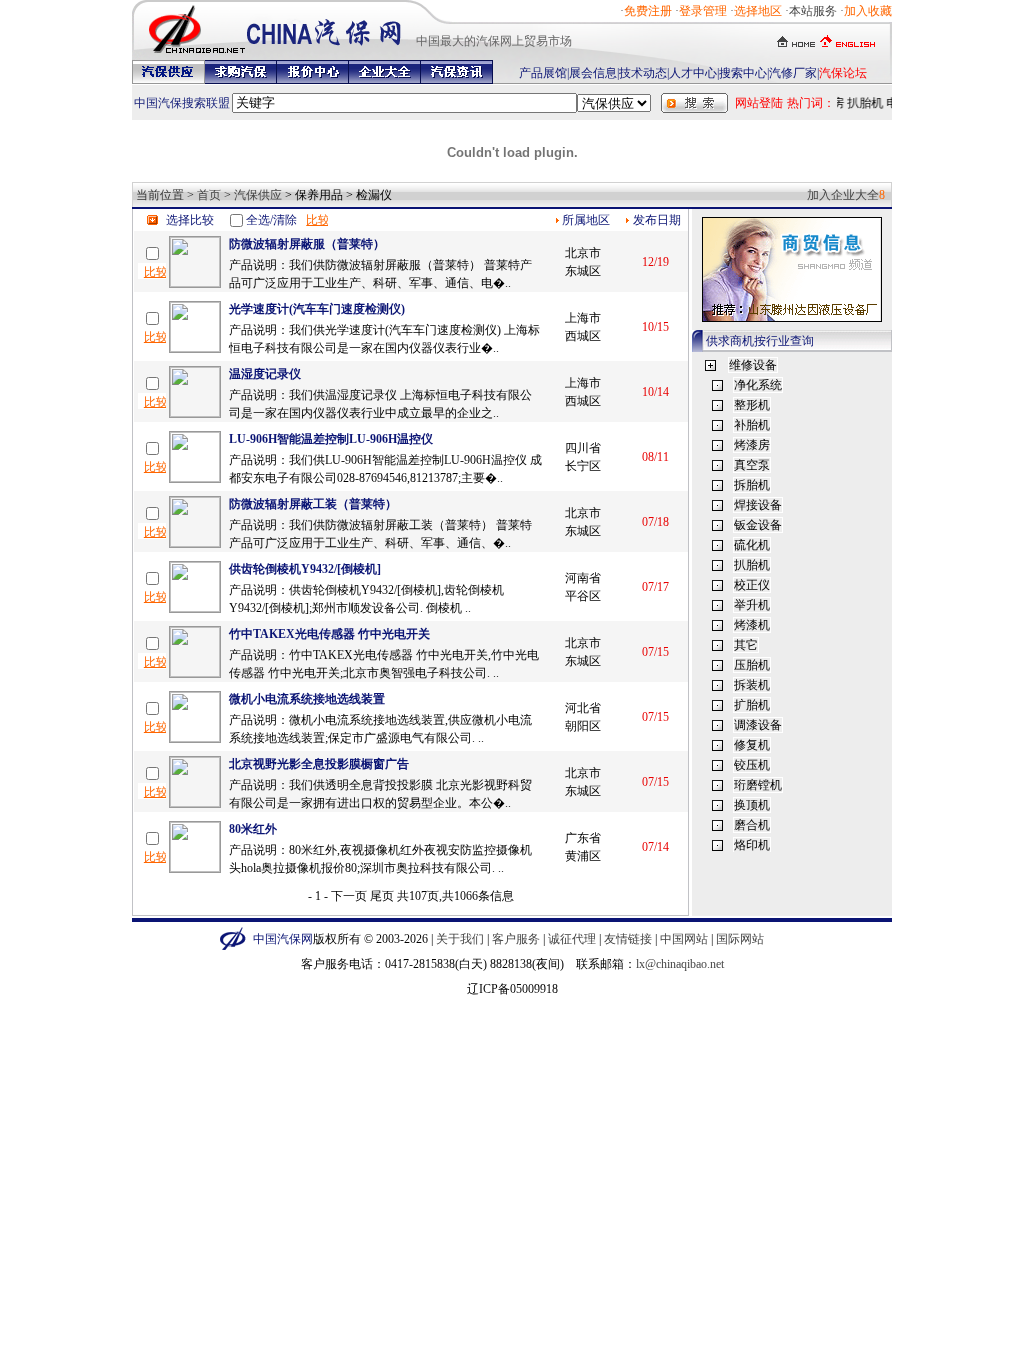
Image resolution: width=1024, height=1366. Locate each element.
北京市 (583, 253)
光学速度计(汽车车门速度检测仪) (317, 309)
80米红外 (253, 829)
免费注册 (648, 11)
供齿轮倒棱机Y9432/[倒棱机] (305, 569)
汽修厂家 (793, 73)
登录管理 (703, 11)
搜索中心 (743, 73)
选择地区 (758, 11)
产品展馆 (543, 73)
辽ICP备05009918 (512, 989)
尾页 (382, 896)
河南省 (583, 578)
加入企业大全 (843, 195)
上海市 (583, 318)
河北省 (583, 708)
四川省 (583, 448)
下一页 (349, 896)
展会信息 (593, 73)
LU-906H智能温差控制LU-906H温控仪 (331, 439)
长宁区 (583, 466)
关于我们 (460, 939)
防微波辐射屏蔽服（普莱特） (307, 244)
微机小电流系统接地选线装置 (307, 699)
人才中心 (693, 73)
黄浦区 (583, 856)
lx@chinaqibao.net (680, 964)
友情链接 (628, 939)
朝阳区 (583, 726)
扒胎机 (862, 103)
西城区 (583, 336)
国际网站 (740, 939)
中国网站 (684, 939)
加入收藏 (868, 11)
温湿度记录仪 (265, 374)
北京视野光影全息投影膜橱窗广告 (319, 764)
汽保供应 (258, 195)
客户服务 (516, 939)
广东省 (583, 838)
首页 (209, 195)
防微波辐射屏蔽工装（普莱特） (313, 504)
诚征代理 (572, 939)
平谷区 (583, 596)
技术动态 (643, 73)
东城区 (583, 271)
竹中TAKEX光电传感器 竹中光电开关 (329, 634)
